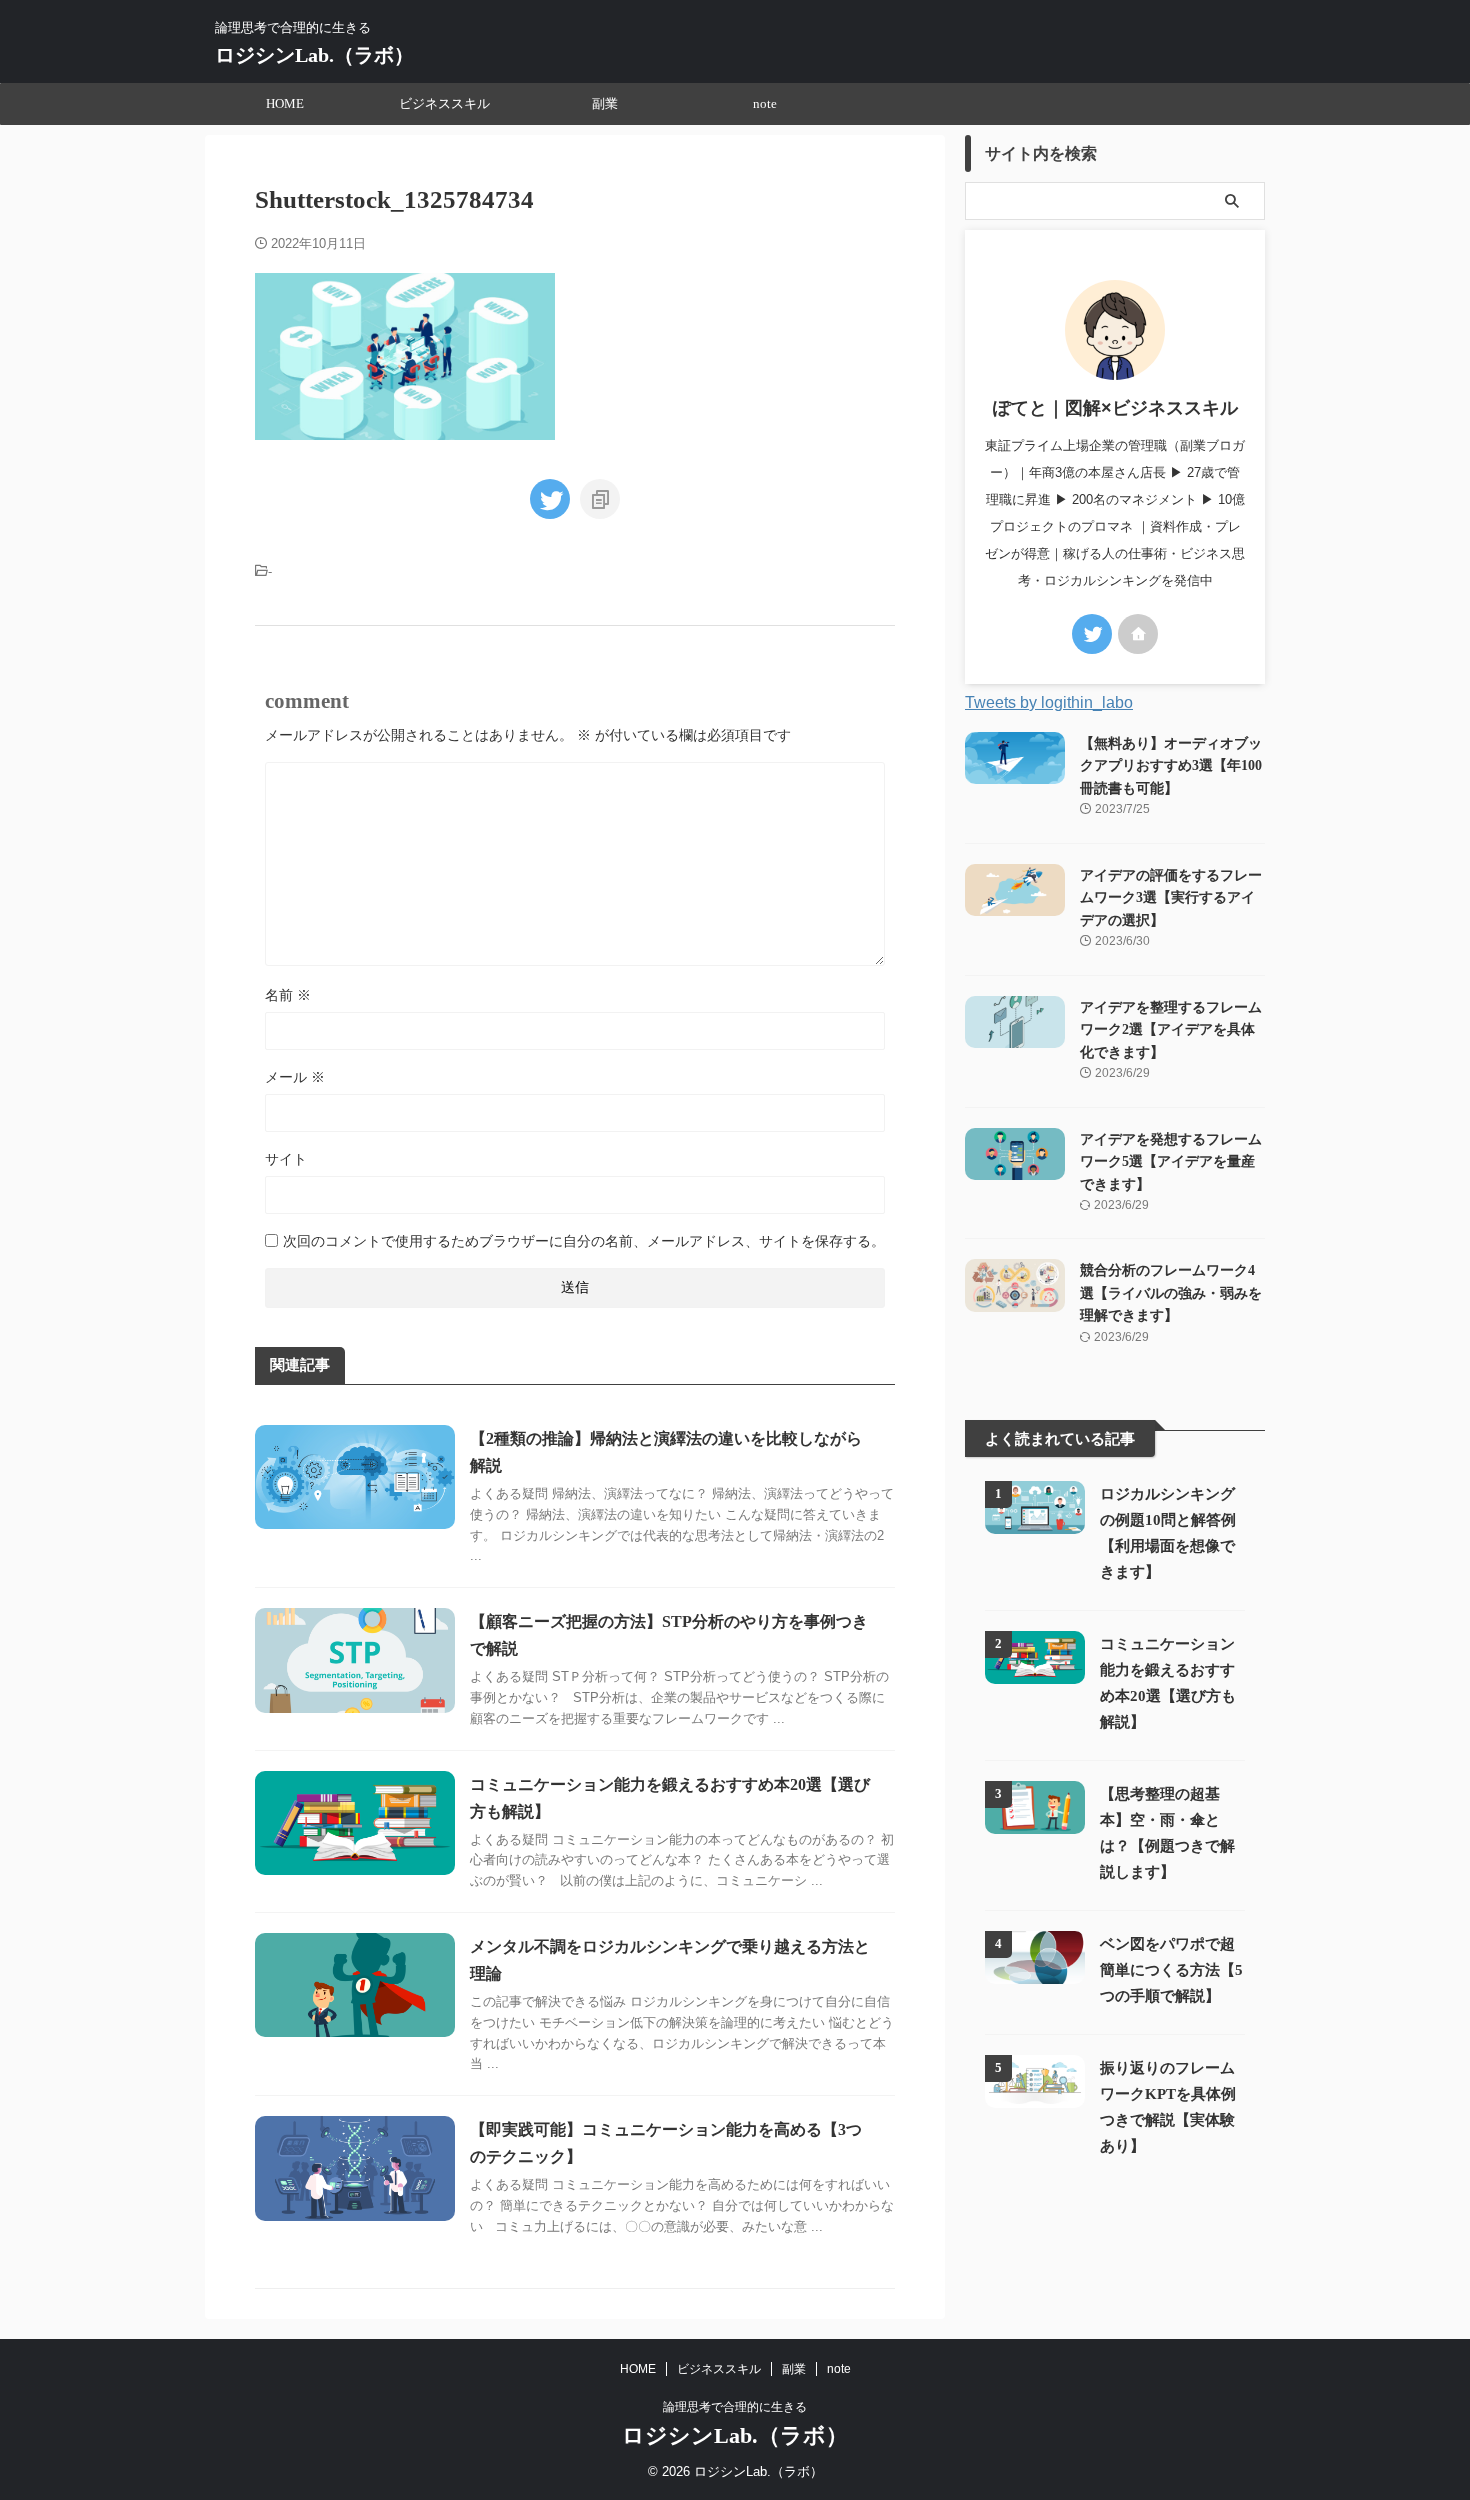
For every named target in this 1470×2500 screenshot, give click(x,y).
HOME (285, 103)
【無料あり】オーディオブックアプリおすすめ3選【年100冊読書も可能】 (1171, 765)
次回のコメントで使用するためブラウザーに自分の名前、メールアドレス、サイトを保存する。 (584, 1241)
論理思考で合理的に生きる (735, 2407)
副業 (605, 103)
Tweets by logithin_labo (1049, 702)
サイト (286, 1159)
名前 (288, 995)
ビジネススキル (444, 103)
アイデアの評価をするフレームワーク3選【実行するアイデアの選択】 (1171, 897)
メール (295, 1077)
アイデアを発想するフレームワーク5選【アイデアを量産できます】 (1171, 1161)
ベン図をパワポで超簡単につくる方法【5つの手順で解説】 (1171, 1969)
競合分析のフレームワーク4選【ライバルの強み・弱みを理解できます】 (1171, 1292)
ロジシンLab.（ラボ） (314, 55)
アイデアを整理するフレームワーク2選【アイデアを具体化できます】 (1171, 1029)
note (765, 103)
